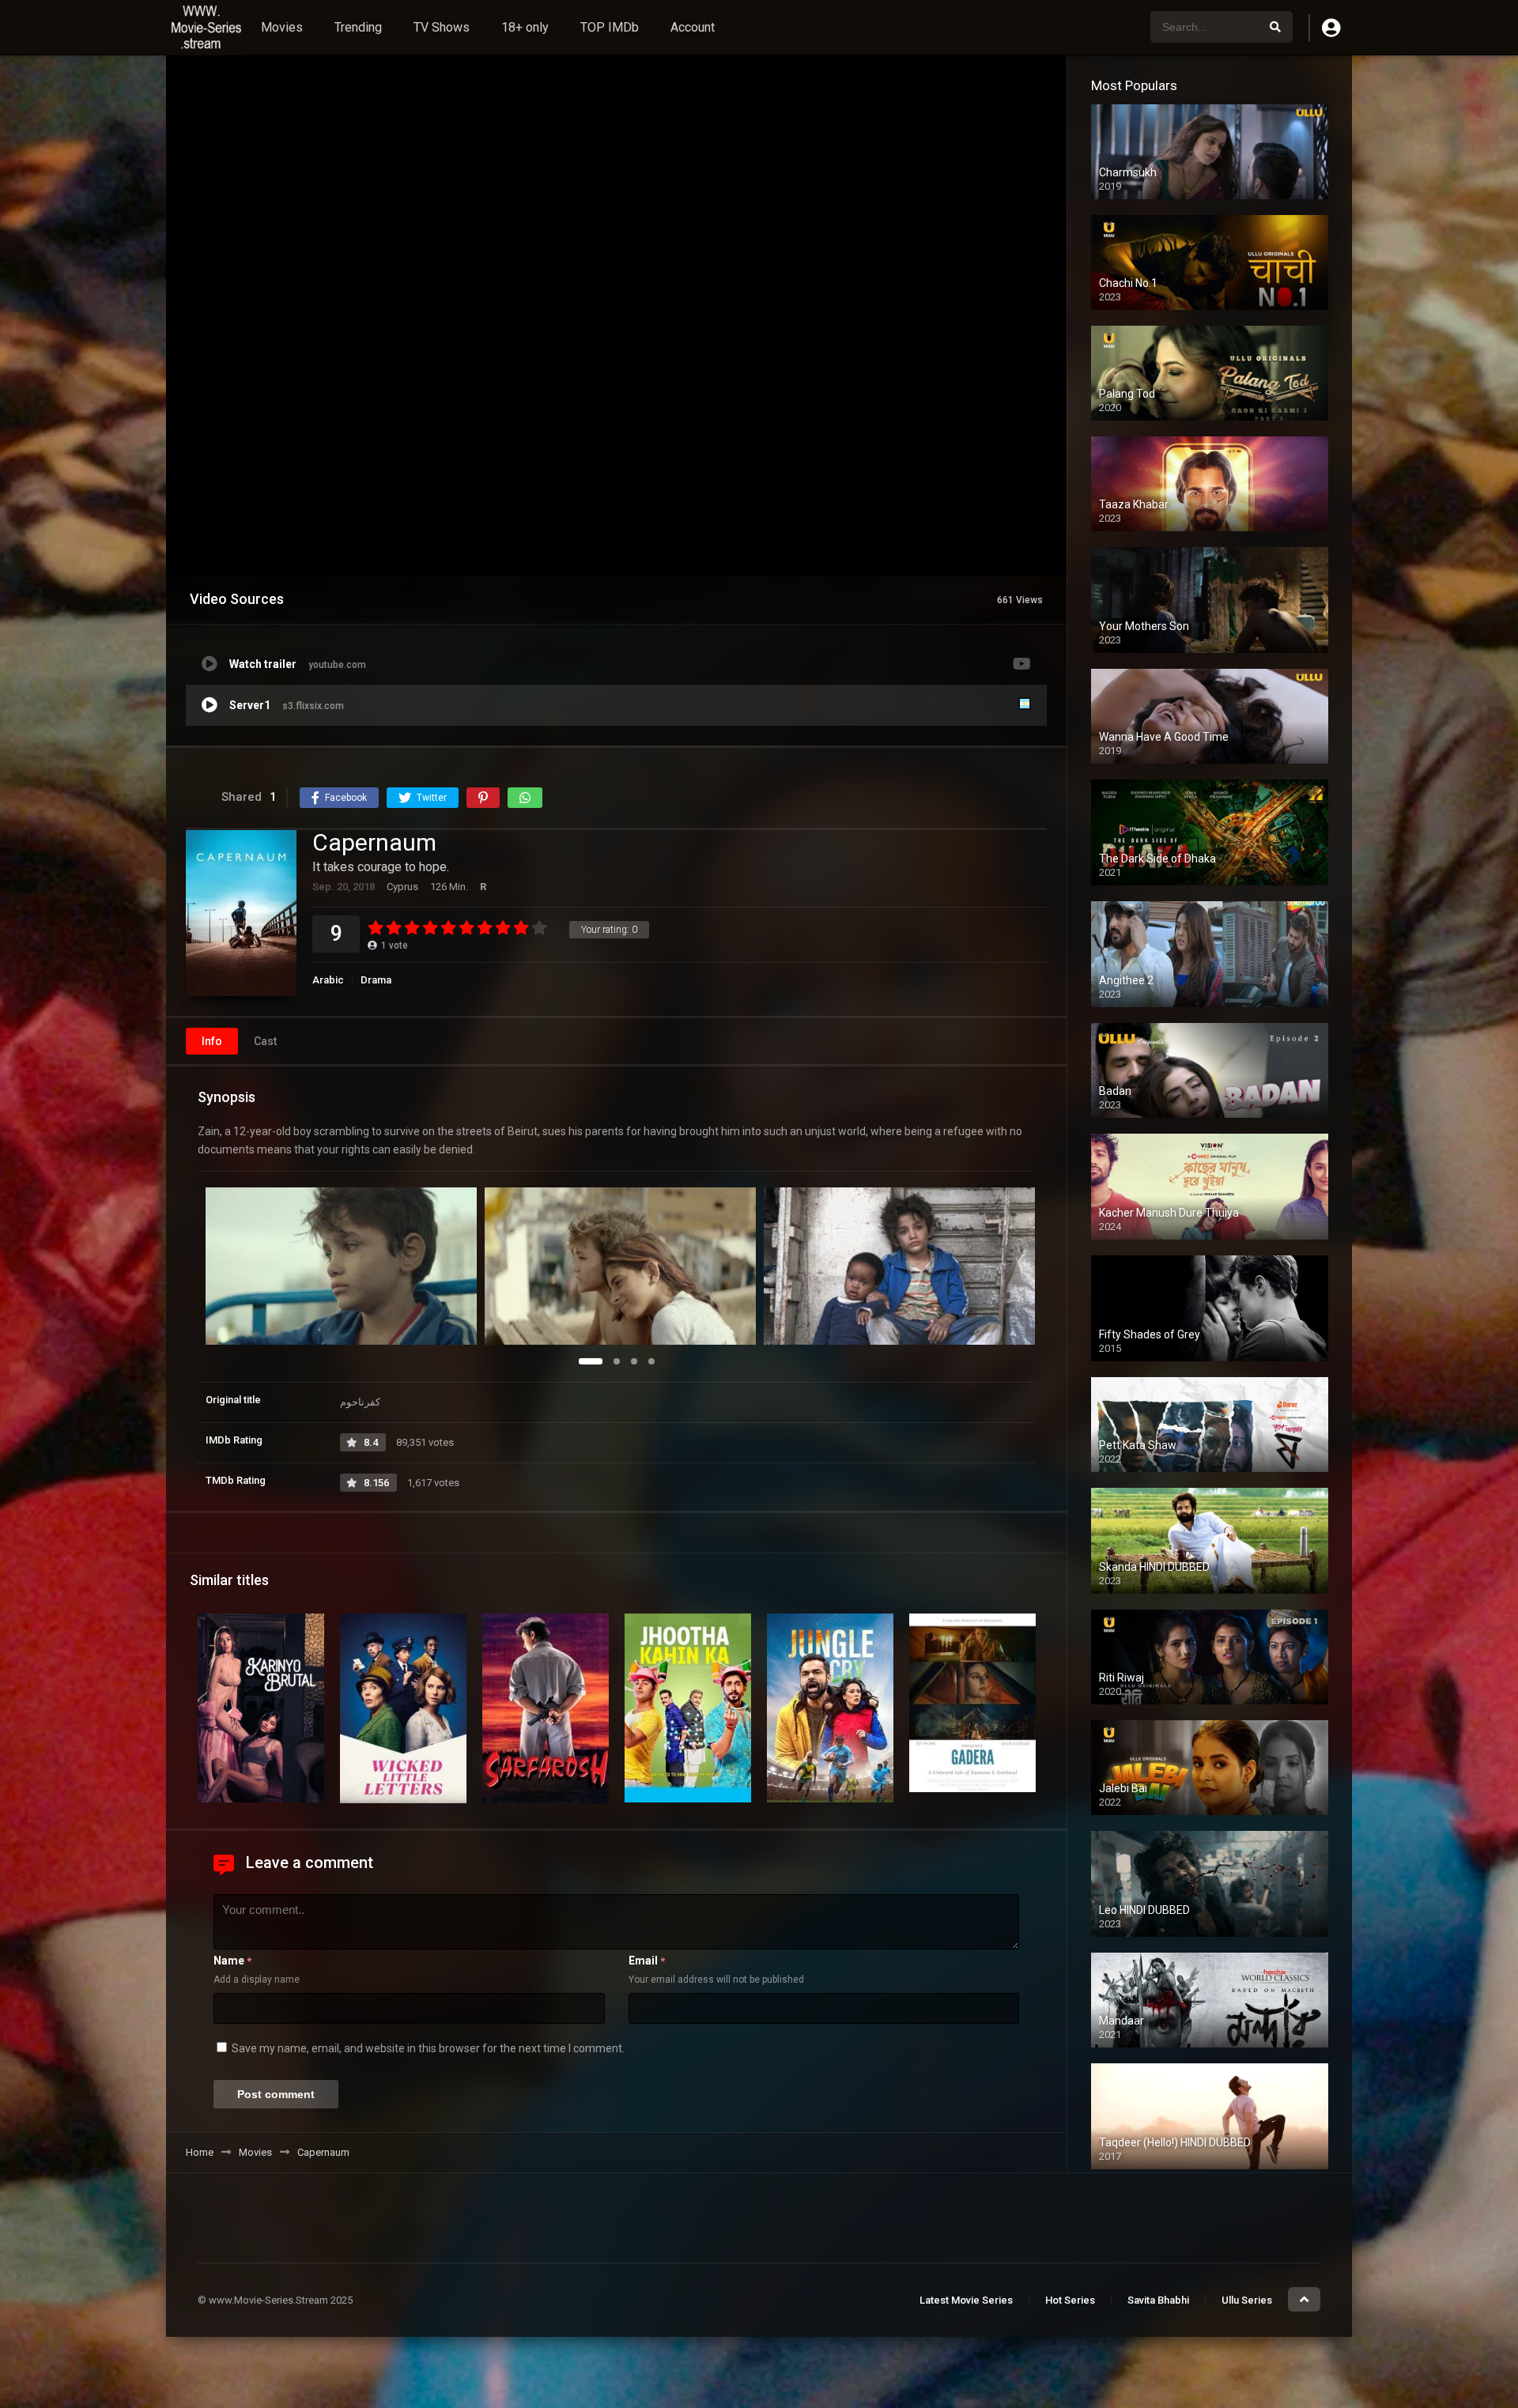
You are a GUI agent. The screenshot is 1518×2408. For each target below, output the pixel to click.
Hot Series (1070, 2300)
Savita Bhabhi (1158, 2300)
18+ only (525, 27)
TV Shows (442, 27)
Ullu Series (1247, 2300)
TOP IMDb (610, 27)
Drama (376, 980)
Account (693, 27)
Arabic (328, 980)
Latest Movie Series (966, 2300)
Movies (282, 27)
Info (212, 1041)
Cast (265, 1041)
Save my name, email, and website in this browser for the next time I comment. (428, 2048)
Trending (358, 27)
